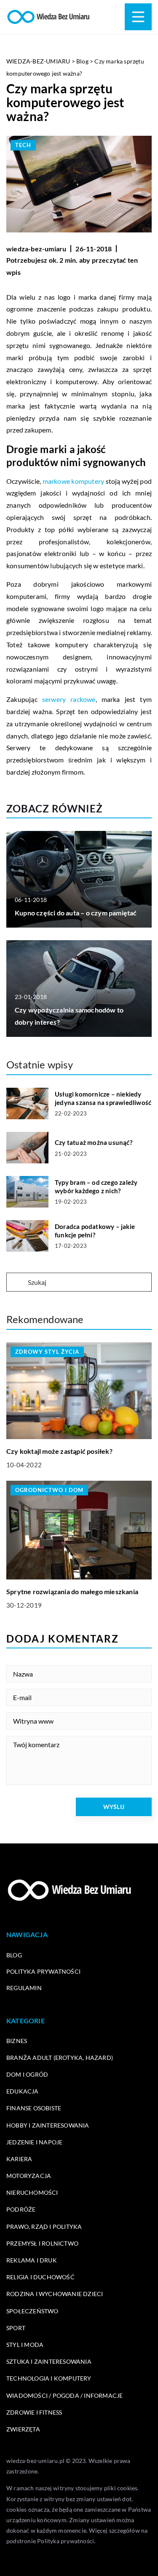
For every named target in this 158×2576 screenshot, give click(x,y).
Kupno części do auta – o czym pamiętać (76, 913)
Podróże (21, 2209)
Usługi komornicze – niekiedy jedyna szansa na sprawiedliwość (103, 1098)
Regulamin (24, 1988)
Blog (14, 1955)
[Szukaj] (16, 1283)
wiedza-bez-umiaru (36, 249)
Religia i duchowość (40, 2277)
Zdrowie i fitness (34, 2412)
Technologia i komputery (49, 2378)
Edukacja (23, 2091)
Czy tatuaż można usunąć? (94, 1142)
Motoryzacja (29, 2176)
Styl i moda (25, 2345)
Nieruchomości (32, 2192)
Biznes (17, 2041)
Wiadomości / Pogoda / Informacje (64, 2395)
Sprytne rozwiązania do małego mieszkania (72, 1591)
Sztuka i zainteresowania (49, 2361)
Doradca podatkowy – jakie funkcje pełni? (95, 1231)
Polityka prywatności (43, 1971)
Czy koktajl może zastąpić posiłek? (59, 1451)
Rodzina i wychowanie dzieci (55, 2294)
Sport (16, 2328)
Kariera (19, 2159)
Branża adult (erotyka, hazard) (60, 2058)
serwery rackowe (69, 699)
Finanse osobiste (34, 2108)
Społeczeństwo (32, 2311)
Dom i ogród (27, 2074)
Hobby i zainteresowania (48, 2125)
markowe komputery (74, 481)
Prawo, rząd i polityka (44, 2227)
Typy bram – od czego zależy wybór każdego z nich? (96, 1186)
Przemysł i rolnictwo (42, 2243)
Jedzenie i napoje (34, 2142)
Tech (23, 145)
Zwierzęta (23, 2429)
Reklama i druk (32, 2260)
